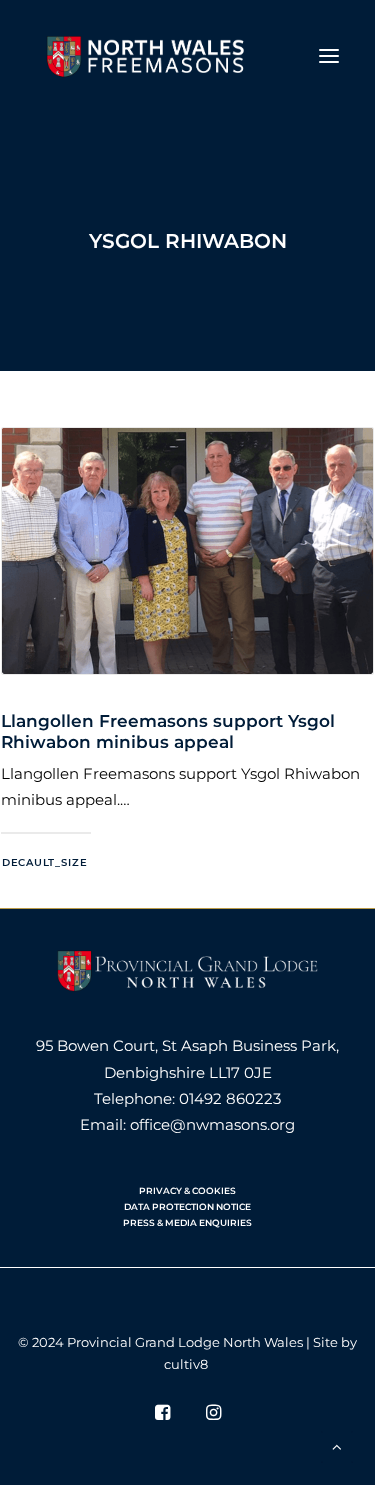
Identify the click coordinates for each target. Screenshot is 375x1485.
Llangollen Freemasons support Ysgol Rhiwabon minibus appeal (168, 731)
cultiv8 (186, 1364)
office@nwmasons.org (212, 1124)
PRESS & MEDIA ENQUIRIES (187, 1222)
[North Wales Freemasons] (146, 56)
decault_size (44, 863)
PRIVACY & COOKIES (187, 1190)
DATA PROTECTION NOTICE (187, 1206)
